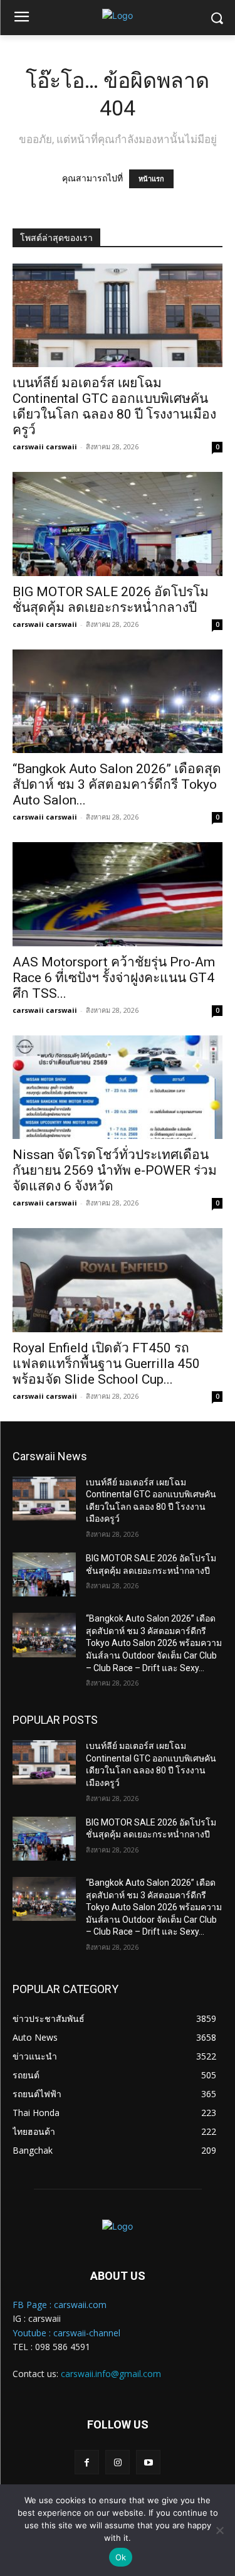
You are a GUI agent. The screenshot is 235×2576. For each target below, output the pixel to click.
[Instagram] (118, 2462)
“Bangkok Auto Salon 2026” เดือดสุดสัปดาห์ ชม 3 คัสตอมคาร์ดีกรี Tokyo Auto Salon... (117, 784)
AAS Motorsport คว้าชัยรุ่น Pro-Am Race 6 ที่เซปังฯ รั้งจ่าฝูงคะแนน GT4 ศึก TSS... (114, 978)
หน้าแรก (151, 179)
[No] (219, 2530)
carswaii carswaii (45, 446)
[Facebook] (87, 2462)
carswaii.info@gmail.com (111, 2374)
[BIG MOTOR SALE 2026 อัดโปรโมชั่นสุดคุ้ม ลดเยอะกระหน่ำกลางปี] (118, 524)
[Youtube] (148, 2462)
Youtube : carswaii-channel (66, 2333)
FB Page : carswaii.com (60, 2305)
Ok (121, 2557)
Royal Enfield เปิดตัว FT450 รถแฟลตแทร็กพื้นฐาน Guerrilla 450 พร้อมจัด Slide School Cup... (106, 1364)
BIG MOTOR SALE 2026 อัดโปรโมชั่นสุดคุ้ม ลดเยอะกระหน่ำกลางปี (111, 600)
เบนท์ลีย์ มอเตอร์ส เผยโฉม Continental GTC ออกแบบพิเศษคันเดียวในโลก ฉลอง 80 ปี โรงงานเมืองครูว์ (114, 406)
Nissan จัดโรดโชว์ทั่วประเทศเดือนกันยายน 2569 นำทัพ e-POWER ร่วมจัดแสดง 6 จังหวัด (115, 1170)
